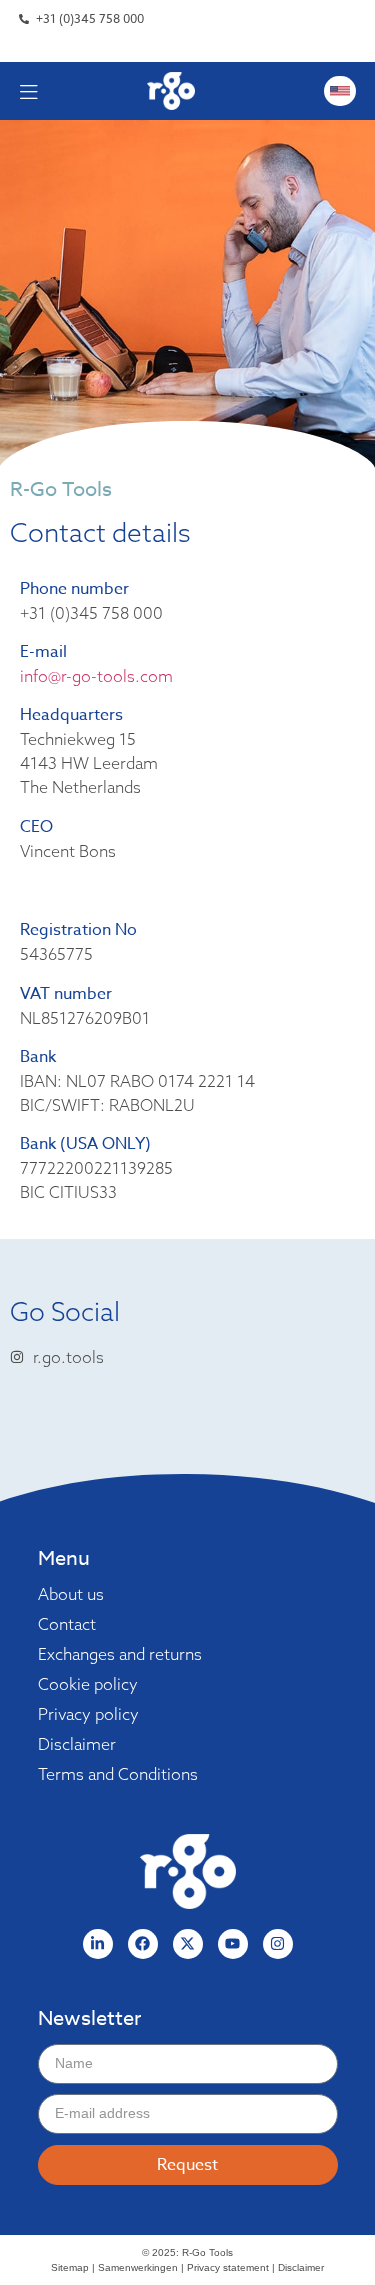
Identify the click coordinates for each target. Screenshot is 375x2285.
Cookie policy (88, 1684)
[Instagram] (278, 1944)
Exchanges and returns (120, 1654)
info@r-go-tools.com (96, 676)
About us (71, 1594)
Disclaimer (77, 1744)
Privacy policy (88, 1714)
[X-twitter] (188, 1944)
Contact (67, 1624)
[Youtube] (233, 1944)
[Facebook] (143, 1944)
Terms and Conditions (118, 1774)
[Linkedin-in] (98, 1944)
